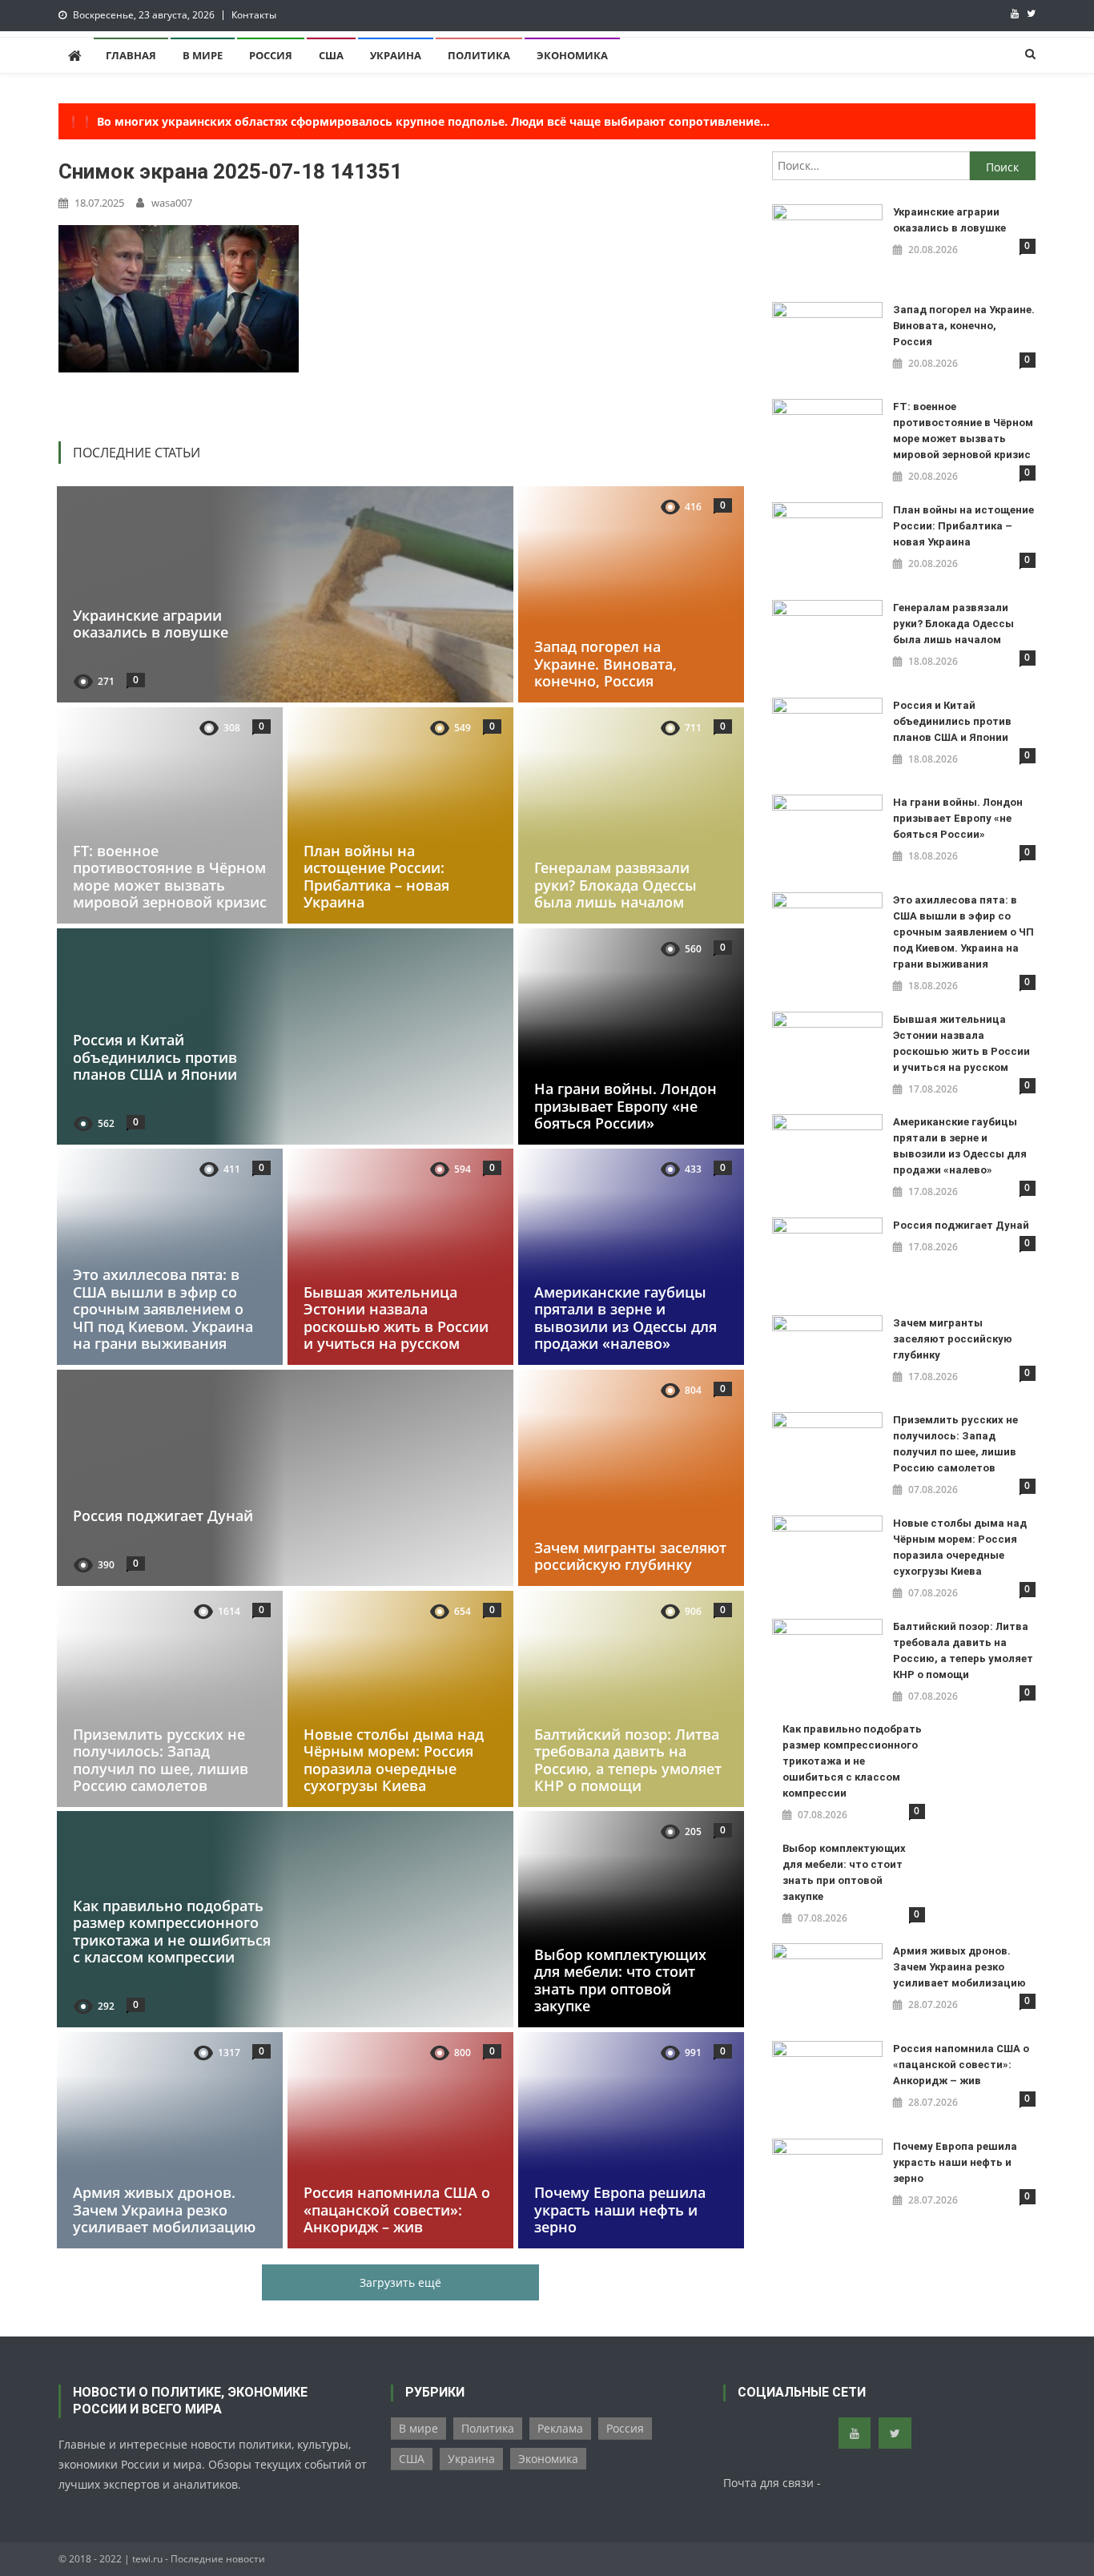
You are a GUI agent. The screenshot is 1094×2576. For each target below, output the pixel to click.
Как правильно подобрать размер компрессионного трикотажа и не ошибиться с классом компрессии (172, 1932)
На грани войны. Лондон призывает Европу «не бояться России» (625, 1106)
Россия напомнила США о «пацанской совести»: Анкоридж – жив (397, 2210)
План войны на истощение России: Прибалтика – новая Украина (376, 876)
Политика (479, 55)
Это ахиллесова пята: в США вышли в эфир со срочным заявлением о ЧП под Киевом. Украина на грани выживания (163, 1309)
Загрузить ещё (400, 2282)
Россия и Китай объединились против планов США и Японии (155, 1057)
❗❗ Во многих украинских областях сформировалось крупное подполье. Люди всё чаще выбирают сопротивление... (418, 121)
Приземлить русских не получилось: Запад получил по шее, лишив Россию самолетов (161, 1759)
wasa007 (172, 203)
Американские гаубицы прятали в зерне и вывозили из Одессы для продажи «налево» (625, 1318)
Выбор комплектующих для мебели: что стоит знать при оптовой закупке (620, 1980)
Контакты (254, 15)
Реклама (560, 2428)
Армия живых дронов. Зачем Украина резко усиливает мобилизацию (164, 2210)
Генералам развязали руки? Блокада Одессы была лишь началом (615, 885)
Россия (271, 55)
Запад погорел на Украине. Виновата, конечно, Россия (605, 664)
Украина (396, 55)
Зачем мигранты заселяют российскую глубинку (630, 1556)
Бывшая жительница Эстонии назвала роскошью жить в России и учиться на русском (396, 1318)
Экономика (572, 55)
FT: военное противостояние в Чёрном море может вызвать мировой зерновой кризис (170, 876)
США (331, 55)
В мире (203, 55)
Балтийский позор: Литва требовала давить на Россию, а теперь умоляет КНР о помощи (628, 1759)
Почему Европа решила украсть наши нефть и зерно (620, 2210)
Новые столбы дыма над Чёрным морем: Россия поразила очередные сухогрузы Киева (394, 1759)
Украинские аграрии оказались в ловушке (151, 624)
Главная (131, 55)
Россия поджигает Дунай (163, 1515)
